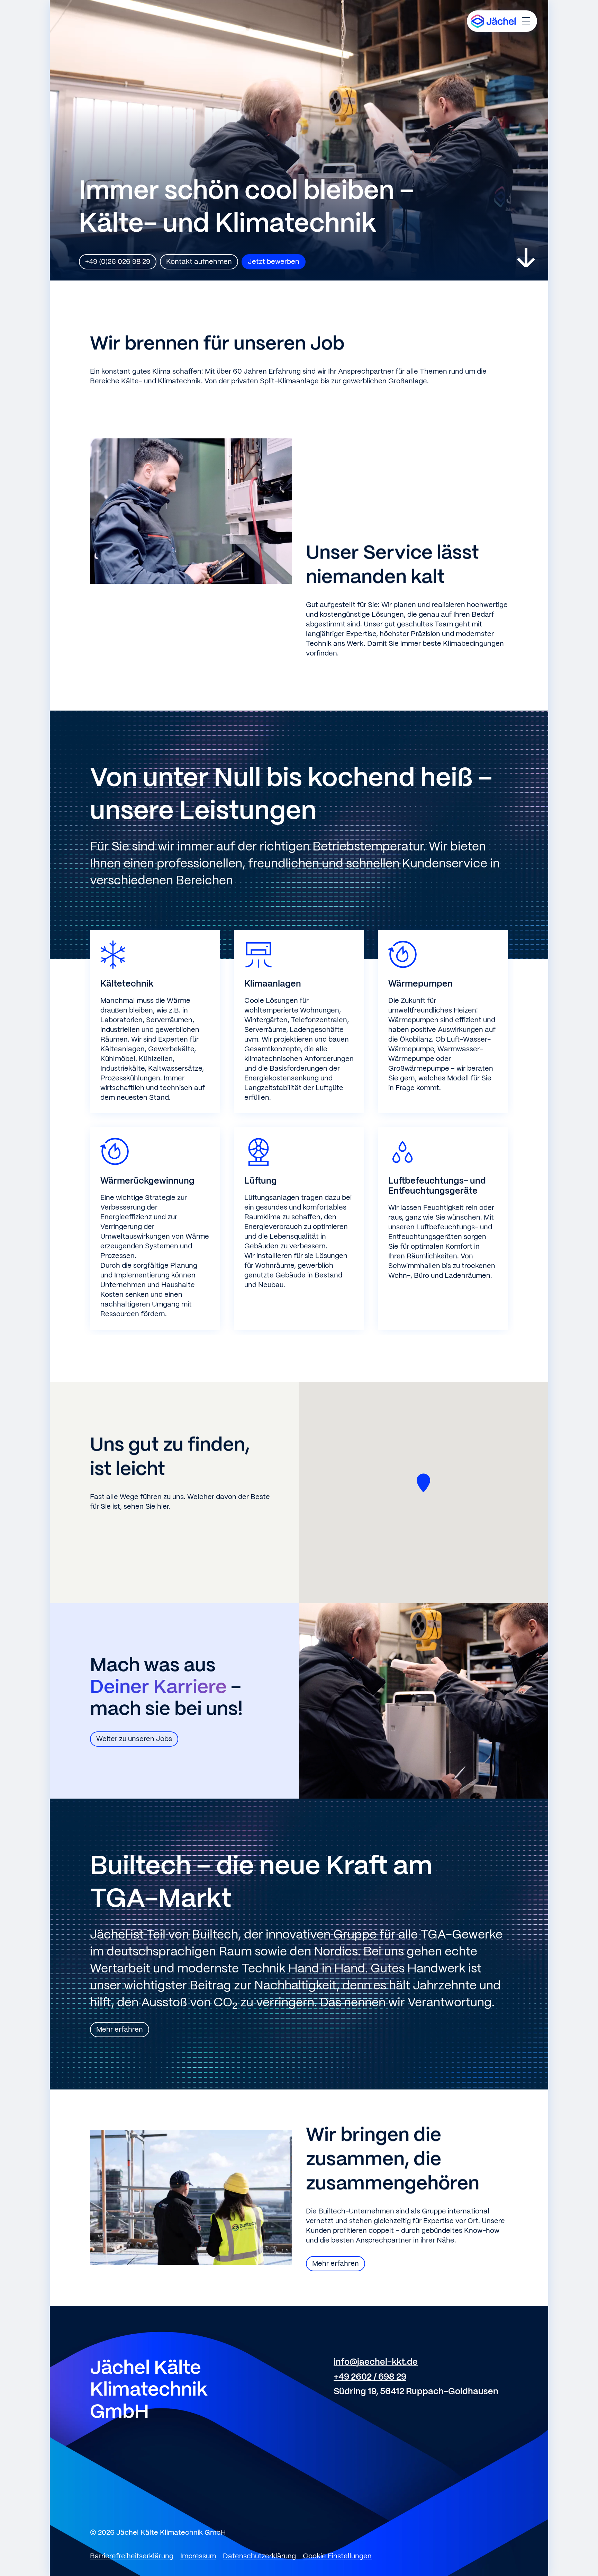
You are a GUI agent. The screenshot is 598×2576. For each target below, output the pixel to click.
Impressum (198, 2556)
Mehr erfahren (120, 2030)
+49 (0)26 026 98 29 (118, 262)
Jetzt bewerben (274, 262)
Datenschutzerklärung (259, 2556)
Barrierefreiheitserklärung (132, 2556)
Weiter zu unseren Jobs (134, 1739)
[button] (424, 1483)
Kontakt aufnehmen (199, 262)
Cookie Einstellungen (337, 2556)
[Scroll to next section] (526, 258)
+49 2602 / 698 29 (370, 2377)
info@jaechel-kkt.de (376, 2362)
